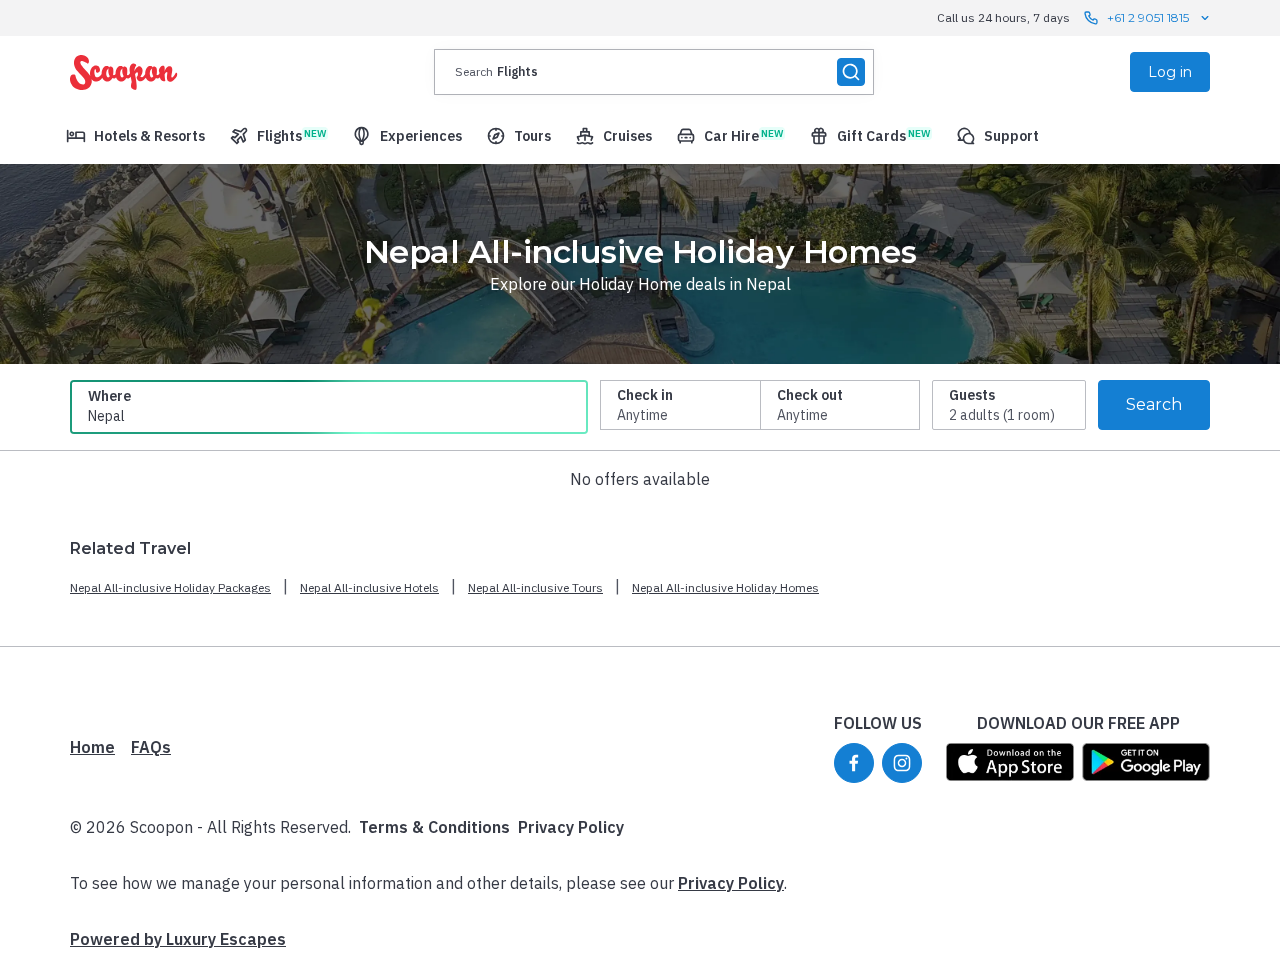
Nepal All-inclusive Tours (535, 587)
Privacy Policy (571, 827)
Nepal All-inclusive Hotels (369, 587)
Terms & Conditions (434, 827)
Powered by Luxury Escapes (178, 939)
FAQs (151, 747)
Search (1154, 404)
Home (92, 747)
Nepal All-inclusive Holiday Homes (725, 587)
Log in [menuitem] (1170, 72)
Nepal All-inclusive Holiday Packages (170, 587)
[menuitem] (135, 136)
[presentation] (654, 72)
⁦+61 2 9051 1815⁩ (1148, 17)
